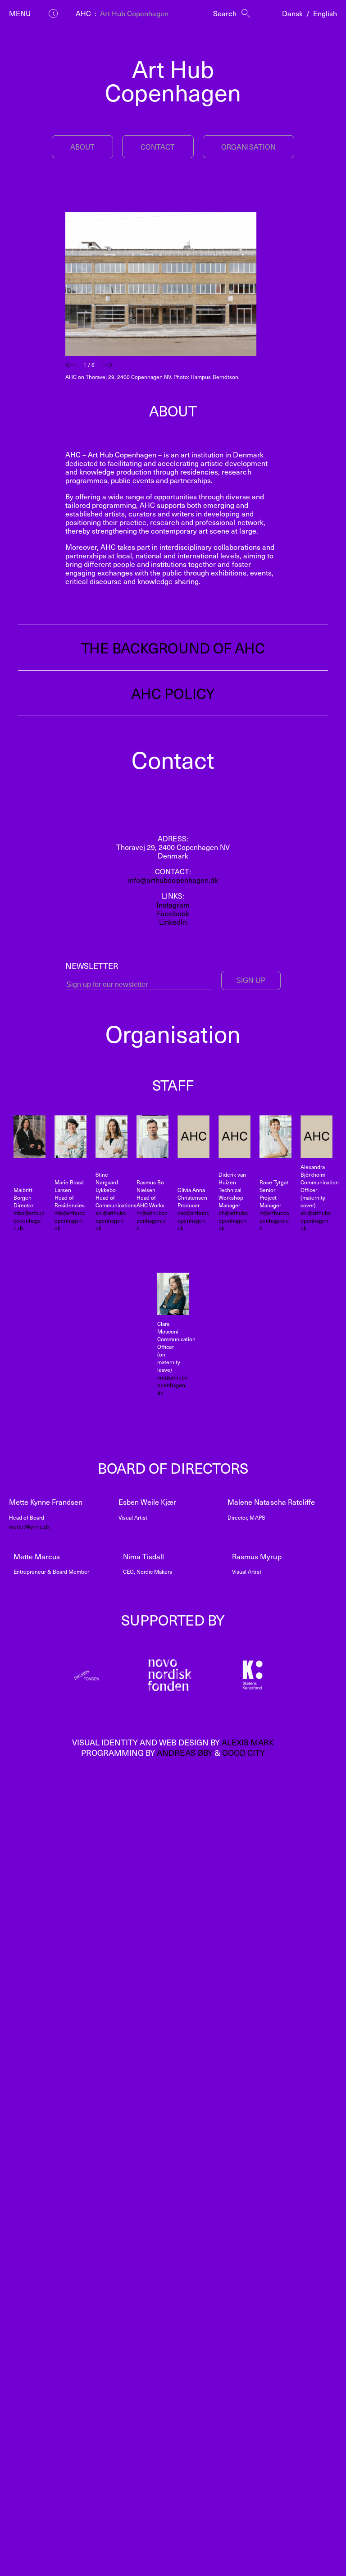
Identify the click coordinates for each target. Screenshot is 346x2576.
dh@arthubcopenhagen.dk (233, 1220)
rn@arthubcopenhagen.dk (152, 1220)
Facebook (173, 913)
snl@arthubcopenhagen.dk (111, 1220)
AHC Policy (173, 693)
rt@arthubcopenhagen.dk (274, 1220)
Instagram (173, 904)
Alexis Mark (248, 1742)
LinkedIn (173, 922)
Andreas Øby (184, 1752)
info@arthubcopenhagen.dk (173, 880)
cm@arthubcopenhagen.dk (172, 1385)
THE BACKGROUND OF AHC (173, 648)
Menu (20, 13)
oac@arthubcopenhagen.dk (193, 1220)
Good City (244, 1752)
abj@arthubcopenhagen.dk (316, 1220)
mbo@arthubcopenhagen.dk (29, 1220)
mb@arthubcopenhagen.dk (70, 1220)
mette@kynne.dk (30, 1526)
